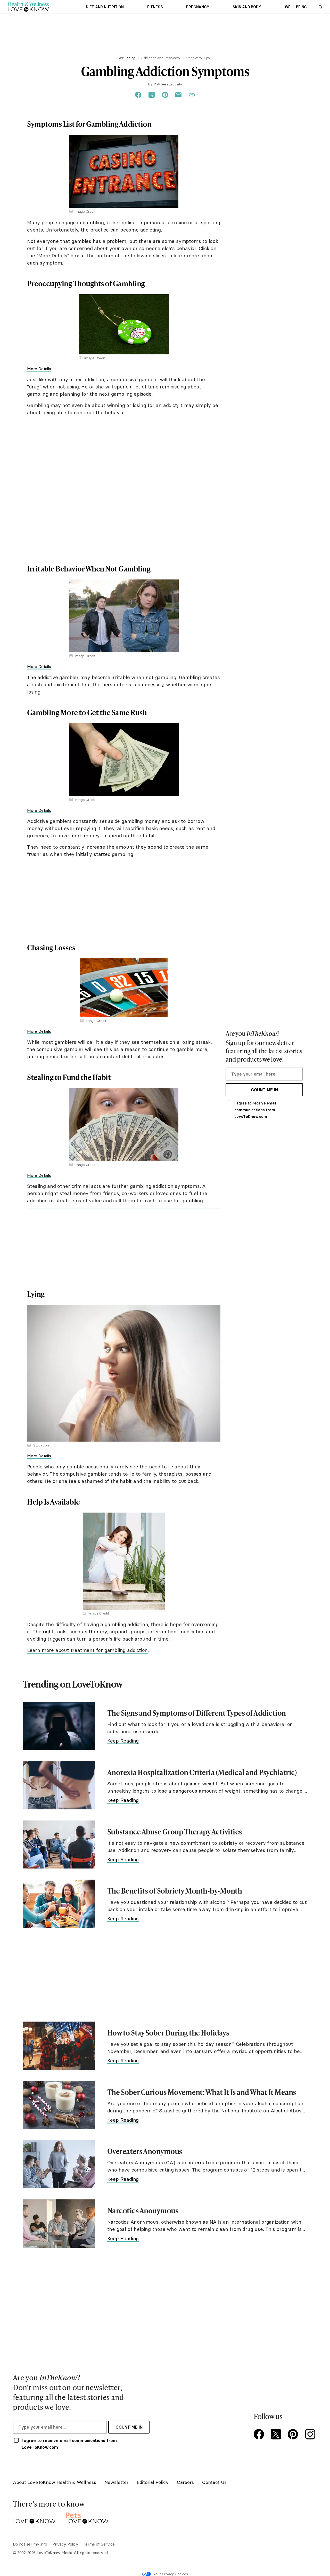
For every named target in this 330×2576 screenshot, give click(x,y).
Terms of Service (99, 2544)
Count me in (264, 1090)
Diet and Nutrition (105, 7)
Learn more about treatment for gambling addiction (87, 1650)
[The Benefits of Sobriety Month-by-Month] (59, 1904)
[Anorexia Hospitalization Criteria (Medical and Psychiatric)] (59, 1785)
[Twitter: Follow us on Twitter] (277, 2435)
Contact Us (214, 2482)
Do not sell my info (30, 2544)
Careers (185, 2482)
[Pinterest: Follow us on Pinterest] (294, 2435)
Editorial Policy (153, 2482)
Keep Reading (123, 1741)
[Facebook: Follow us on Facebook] (260, 2435)
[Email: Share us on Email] (178, 95)
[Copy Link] (192, 95)
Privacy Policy (65, 2544)
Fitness (155, 7)
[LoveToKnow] (34, 2517)
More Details (39, 369)
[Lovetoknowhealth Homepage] (28, 7)
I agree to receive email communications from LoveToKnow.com (255, 1110)
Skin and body (247, 7)
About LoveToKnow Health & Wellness (55, 2482)
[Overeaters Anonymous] (59, 2164)
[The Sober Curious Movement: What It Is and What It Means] (59, 2105)
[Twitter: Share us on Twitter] (152, 95)
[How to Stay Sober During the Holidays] (59, 2046)
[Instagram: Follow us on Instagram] (311, 2435)
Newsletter (116, 2482)
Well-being (296, 7)
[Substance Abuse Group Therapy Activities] (59, 1845)
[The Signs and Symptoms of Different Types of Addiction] (59, 1726)
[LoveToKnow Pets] (87, 2517)
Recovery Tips (198, 58)
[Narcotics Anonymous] (59, 2224)
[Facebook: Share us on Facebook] (138, 95)
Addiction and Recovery (161, 58)
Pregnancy (198, 7)
